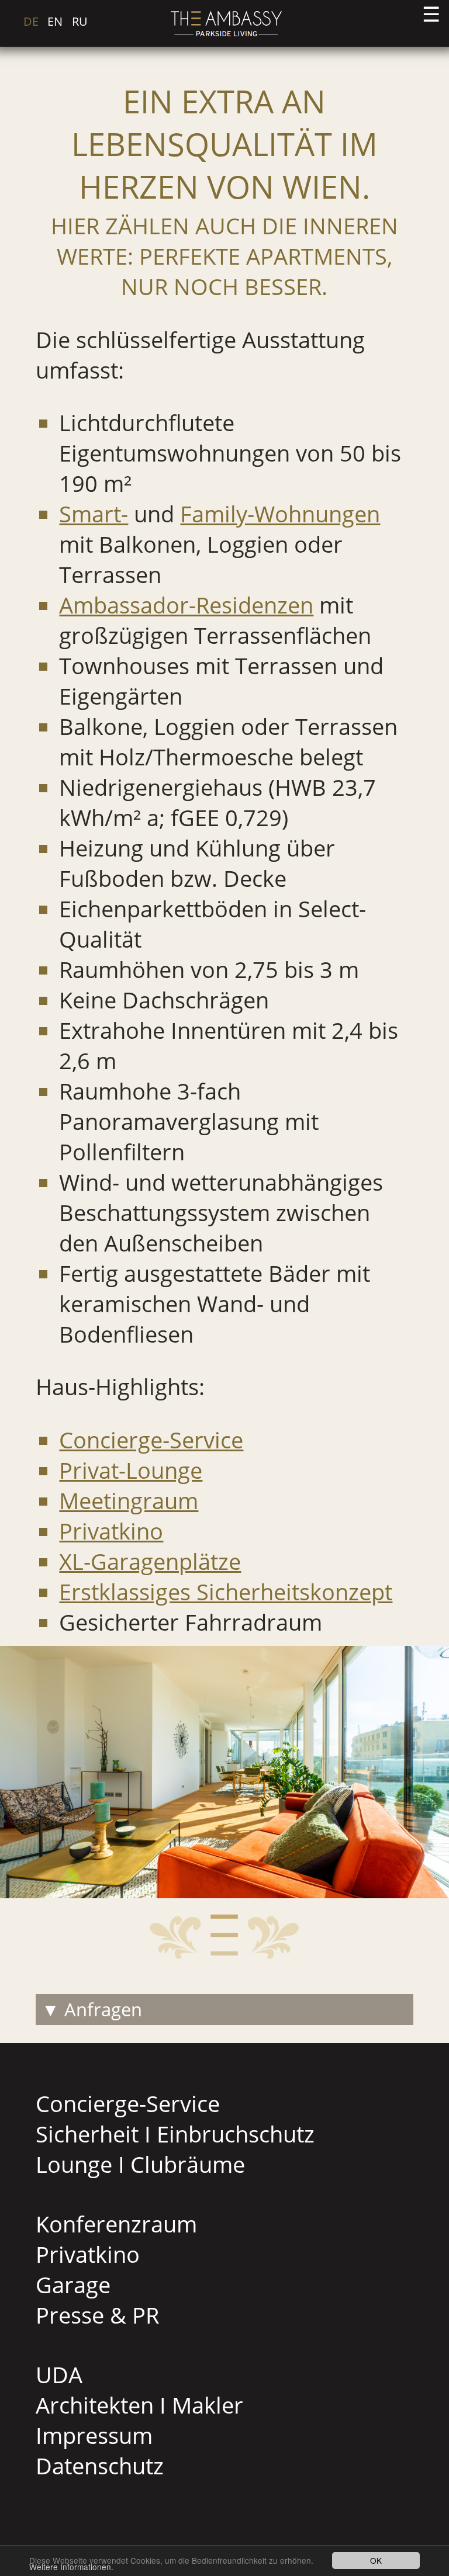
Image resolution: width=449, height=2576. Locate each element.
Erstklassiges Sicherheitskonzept (226, 1592)
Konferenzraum (116, 2224)
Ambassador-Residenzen (186, 605)
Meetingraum (129, 1500)
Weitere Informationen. (71, 2567)
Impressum (94, 2435)
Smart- (94, 514)
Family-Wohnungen (280, 514)
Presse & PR (97, 2315)
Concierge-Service (151, 1440)
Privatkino (111, 1531)
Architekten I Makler (139, 2405)
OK (376, 2560)
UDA (59, 2374)
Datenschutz (100, 2466)
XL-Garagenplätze (150, 1561)
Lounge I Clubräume (140, 2164)
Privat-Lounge (131, 1470)
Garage (73, 2284)
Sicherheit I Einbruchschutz (175, 2134)
